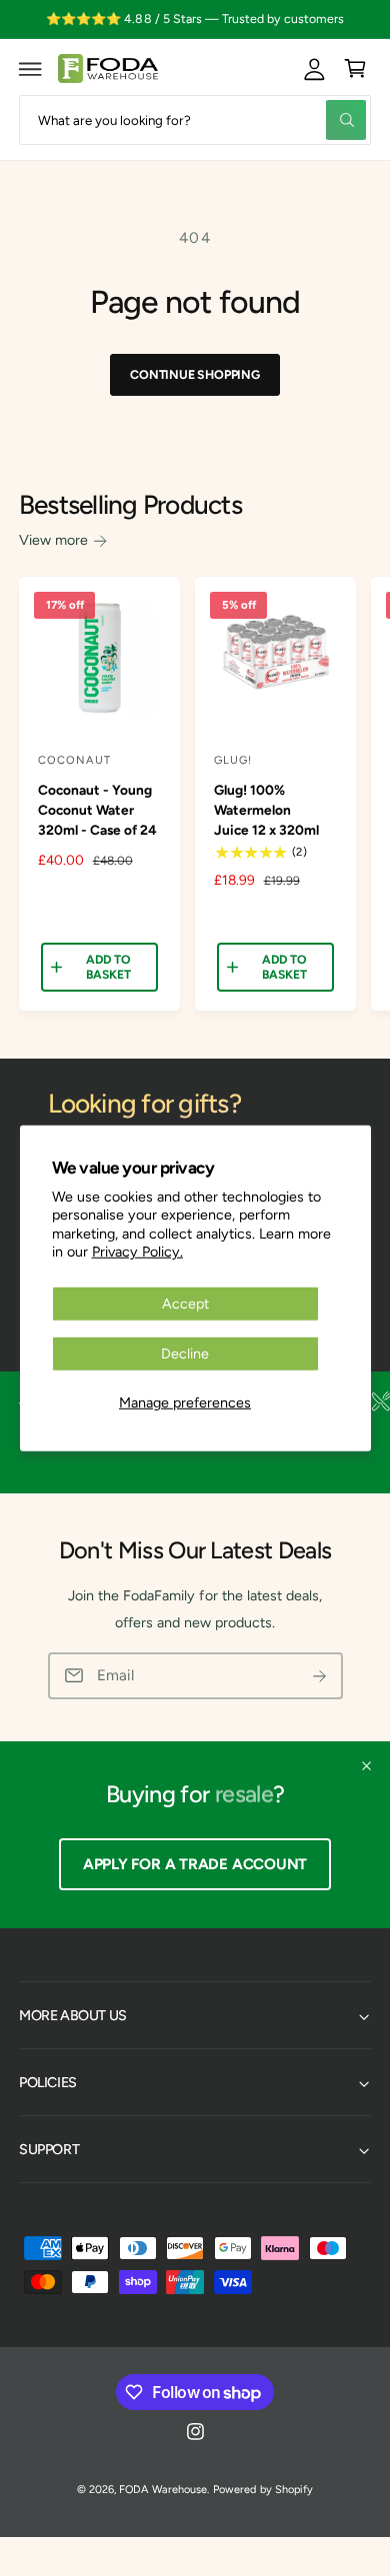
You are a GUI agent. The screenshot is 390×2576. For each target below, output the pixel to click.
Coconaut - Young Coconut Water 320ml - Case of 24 (97, 810)
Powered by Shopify (262, 2490)
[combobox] (195, 119)
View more (53, 540)
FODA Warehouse (162, 2490)
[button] (31, 69)
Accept (185, 1302)
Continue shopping (195, 374)
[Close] (366, 1765)
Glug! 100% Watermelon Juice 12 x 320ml (266, 810)
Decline (185, 1353)
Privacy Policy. (137, 1252)
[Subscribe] (320, 1676)
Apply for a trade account (195, 1864)
